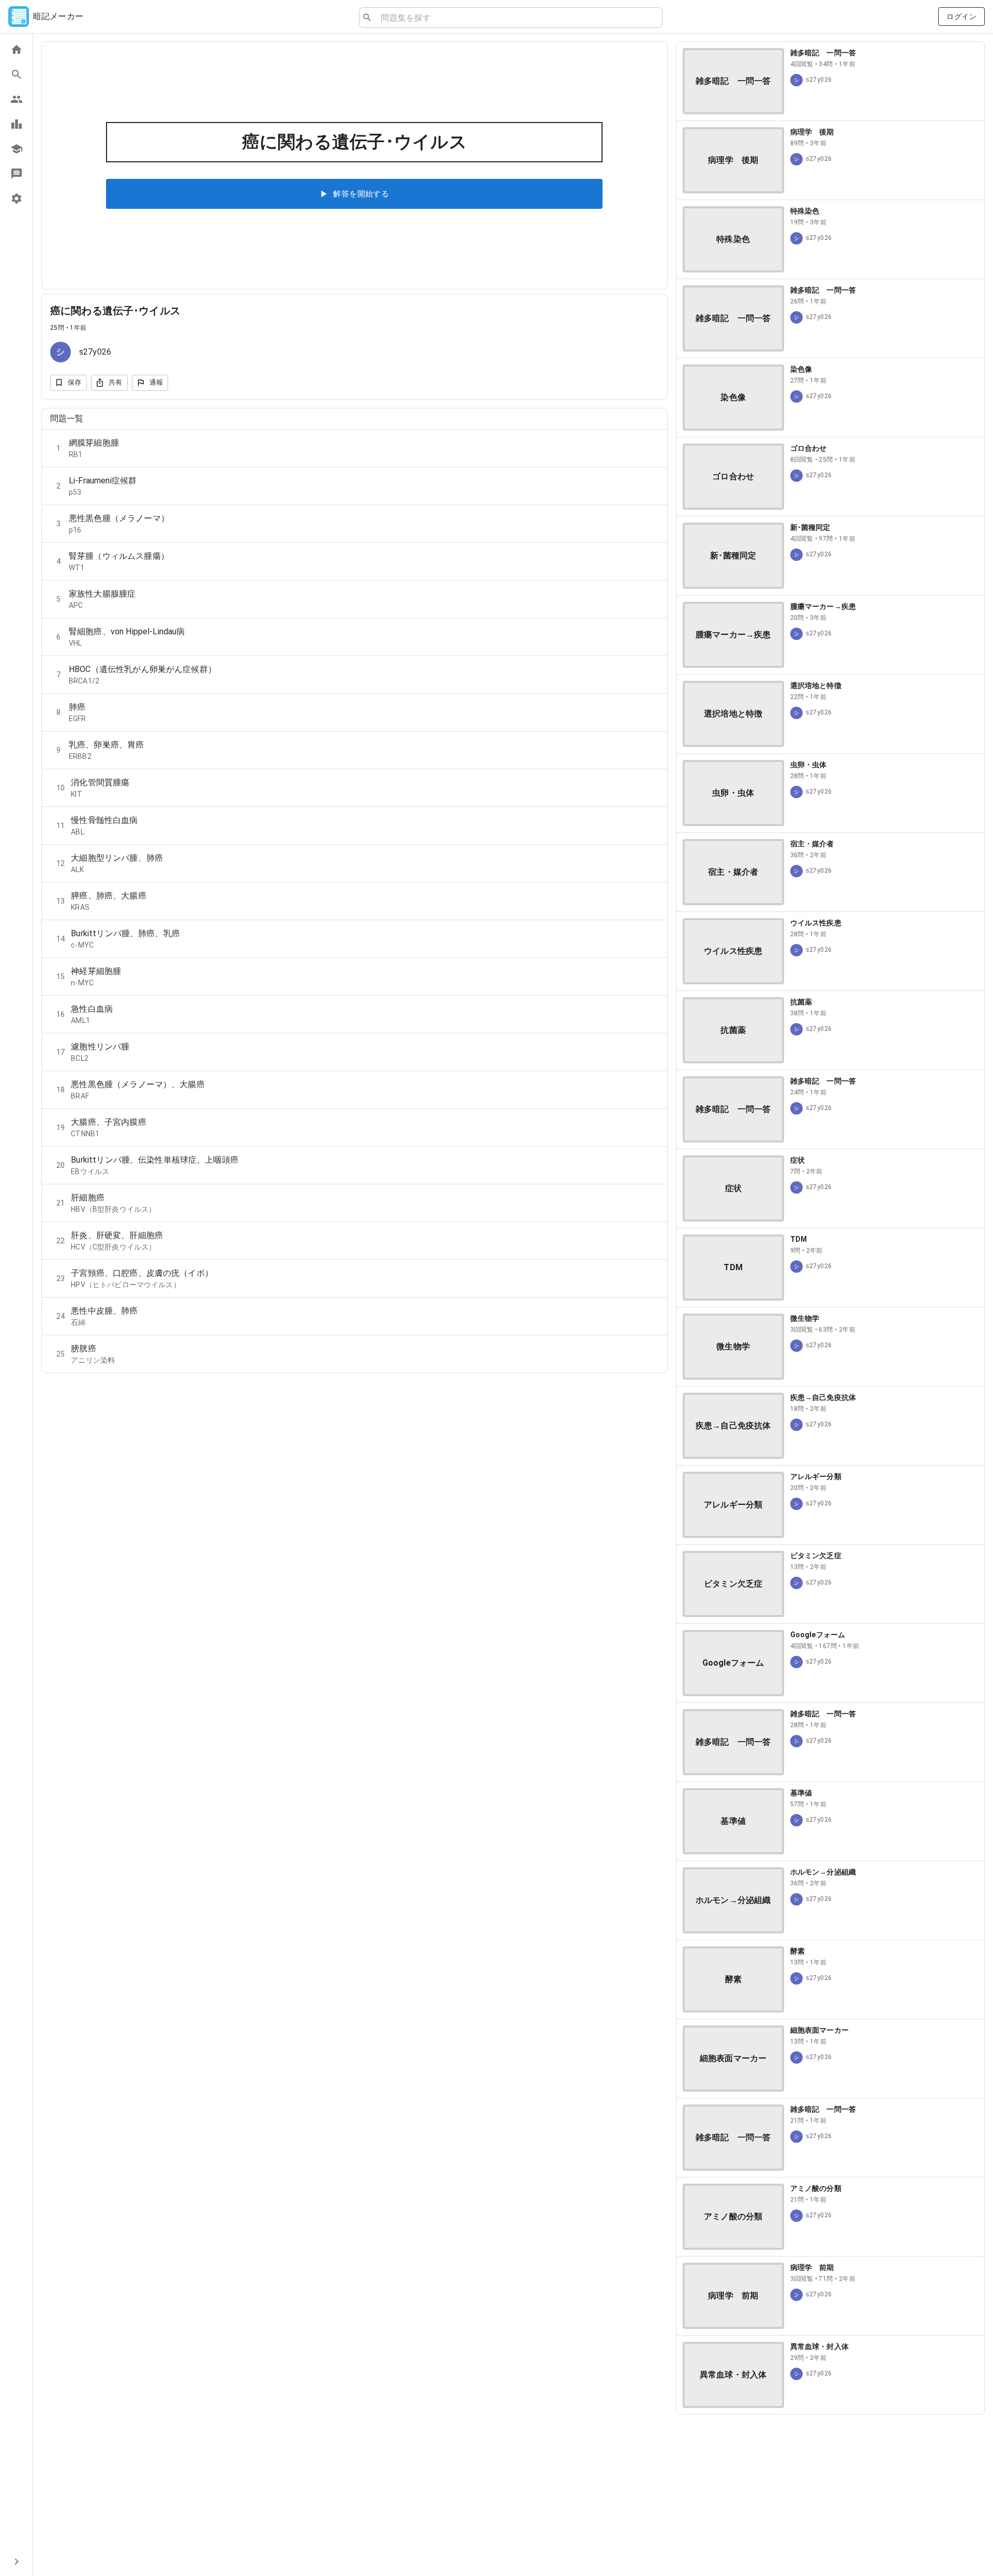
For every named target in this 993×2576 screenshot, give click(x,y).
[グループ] (16, 99)
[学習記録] (16, 124)
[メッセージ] (16, 174)
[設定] (16, 199)
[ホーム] (16, 50)
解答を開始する (361, 194)
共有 (116, 382)
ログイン (961, 17)
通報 (156, 382)
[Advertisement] (830, 2495)
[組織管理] (16, 149)
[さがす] (16, 74)
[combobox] (517, 18)
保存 (75, 382)
